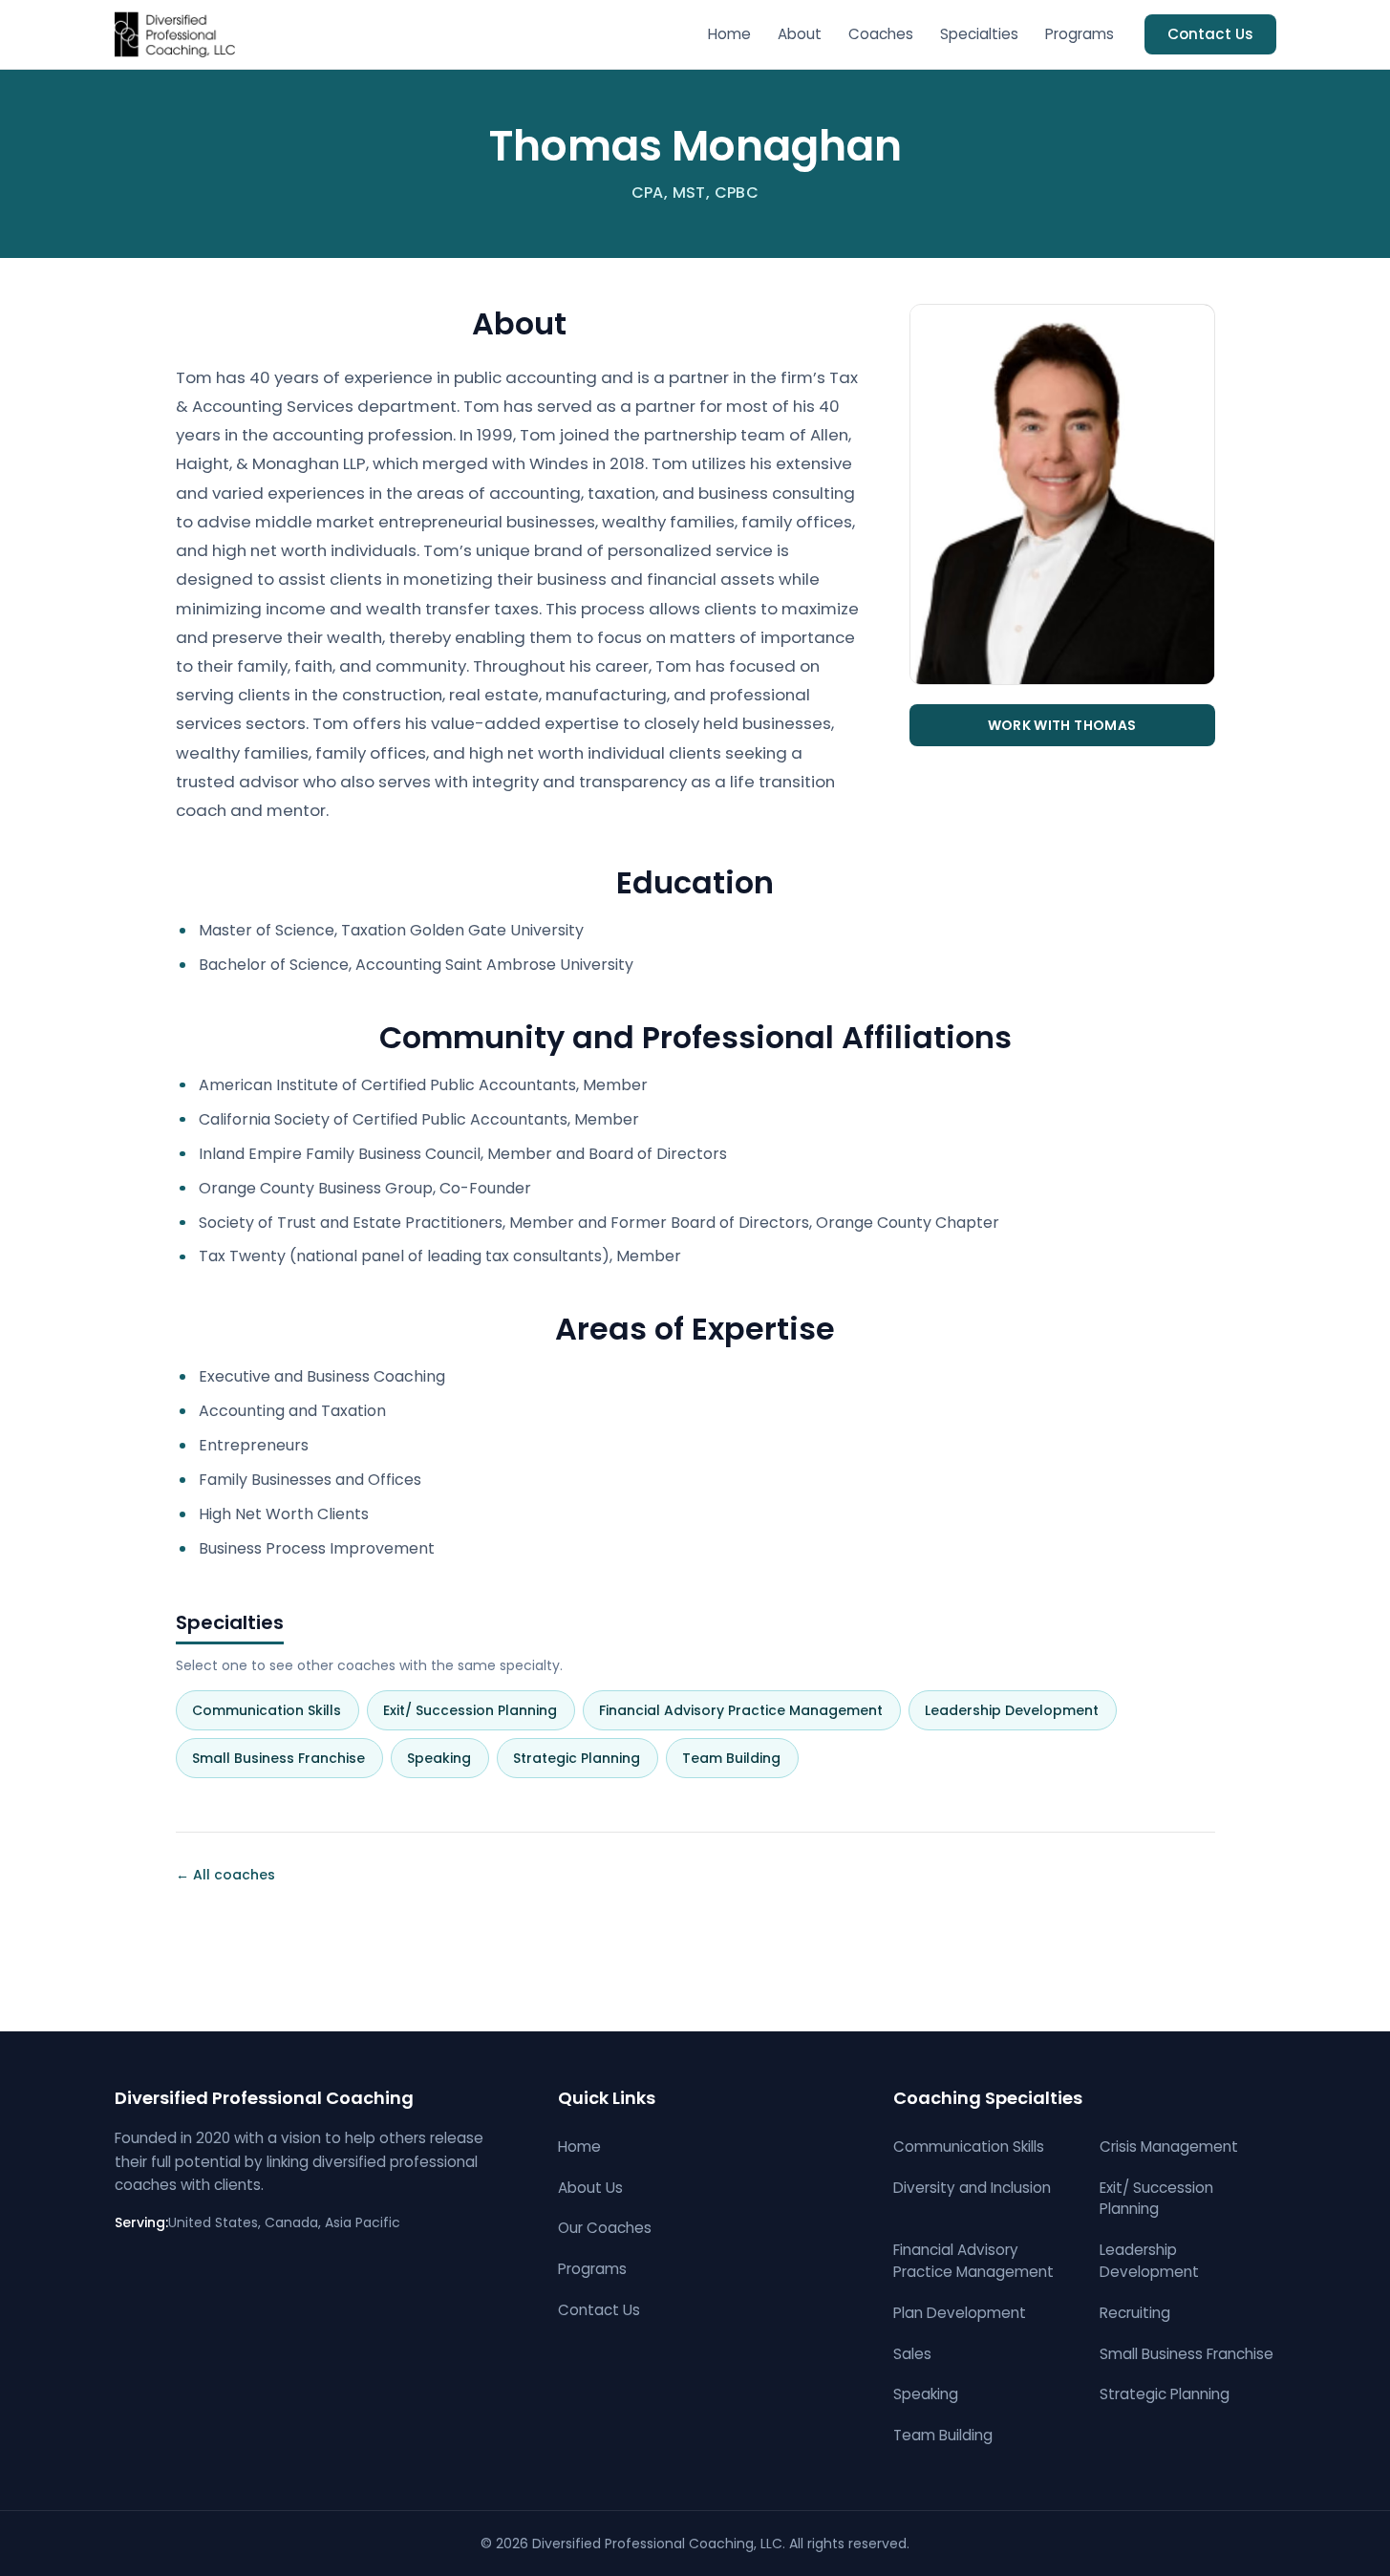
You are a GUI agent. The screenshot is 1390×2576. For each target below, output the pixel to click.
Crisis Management (1169, 2147)
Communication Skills (274, 1710)
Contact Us (1210, 34)
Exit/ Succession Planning (478, 1710)
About (800, 34)
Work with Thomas (1062, 725)
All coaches (225, 1875)
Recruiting (1135, 2313)
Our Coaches (605, 2228)
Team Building (739, 1758)
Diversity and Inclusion (972, 2188)
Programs (1080, 34)
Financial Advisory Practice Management (748, 1710)
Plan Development (960, 2313)
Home (729, 34)
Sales (912, 2354)
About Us (590, 2188)
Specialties (979, 34)
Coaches (881, 34)
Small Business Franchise (286, 1758)
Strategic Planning (584, 1758)
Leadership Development (1019, 1710)
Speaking (447, 1758)
